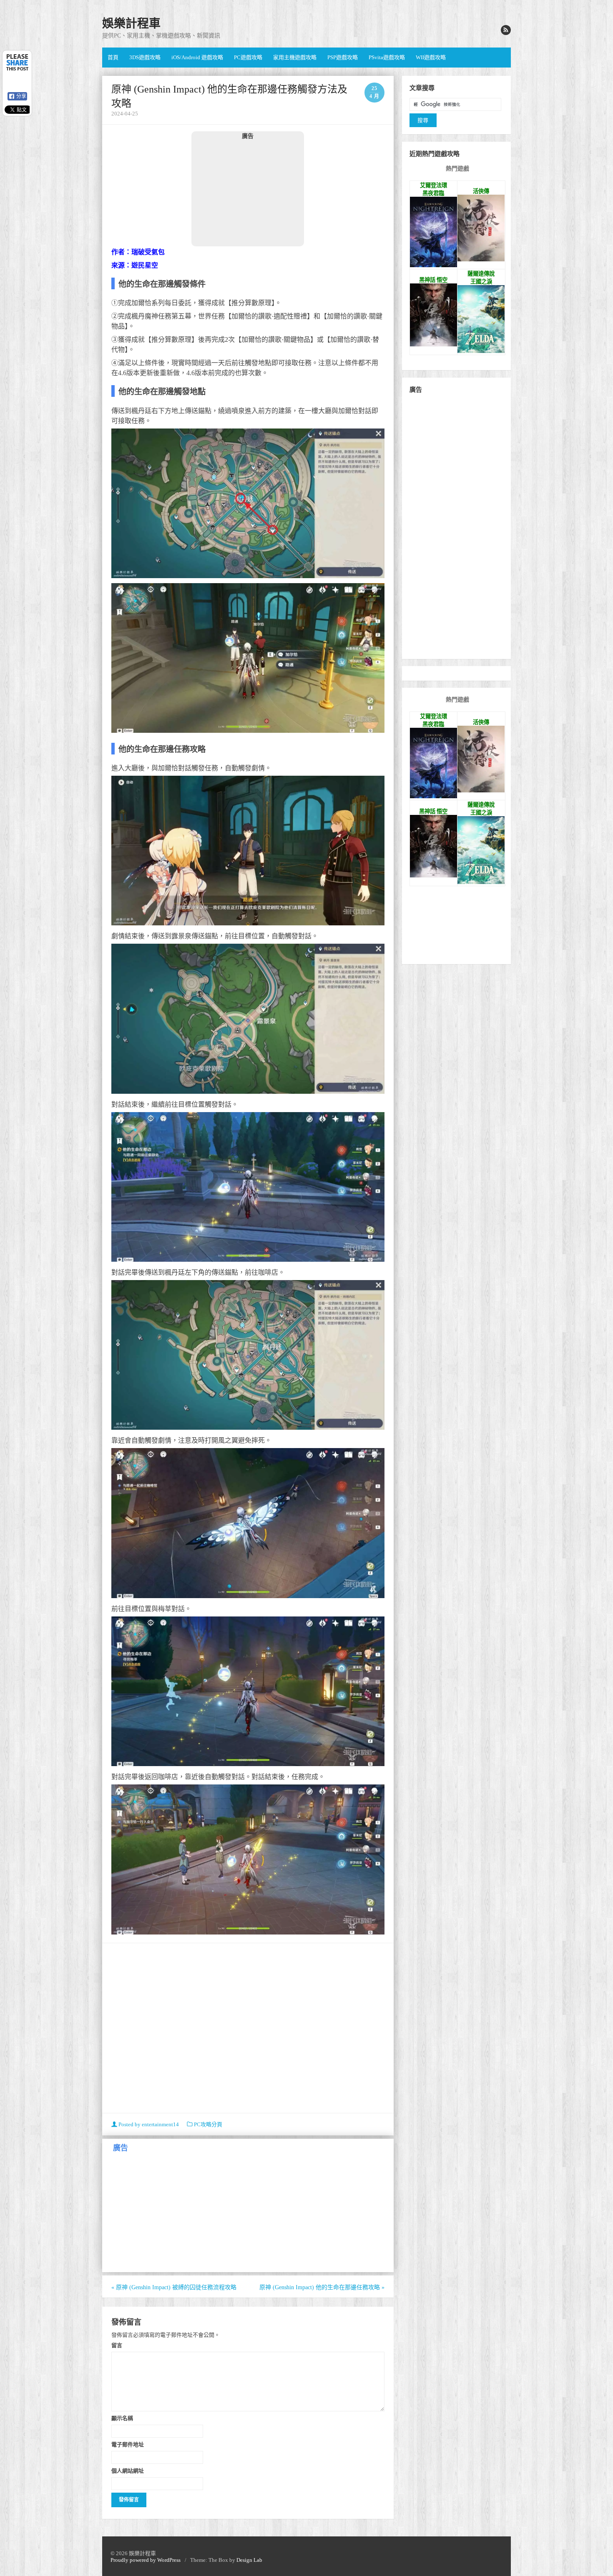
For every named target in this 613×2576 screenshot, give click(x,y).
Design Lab (249, 2560)
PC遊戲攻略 (248, 57)
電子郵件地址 (128, 2444)
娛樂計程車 (131, 24)
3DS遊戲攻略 (145, 57)
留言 (117, 2345)
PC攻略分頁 (208, 2124)
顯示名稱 (122, 2418)
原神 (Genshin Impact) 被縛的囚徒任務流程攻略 (174, 2287)
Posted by (148, 2124)
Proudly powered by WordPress (146, 2560)
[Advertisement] (248, 193)
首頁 (113, 57)
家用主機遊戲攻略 (295, 57)
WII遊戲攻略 (431, 57)
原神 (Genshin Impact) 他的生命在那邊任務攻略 (322, 2287)
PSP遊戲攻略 (343, 57)
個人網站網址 (128, 2471)
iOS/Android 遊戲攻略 (197, 57)
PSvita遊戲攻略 (387, 57)
